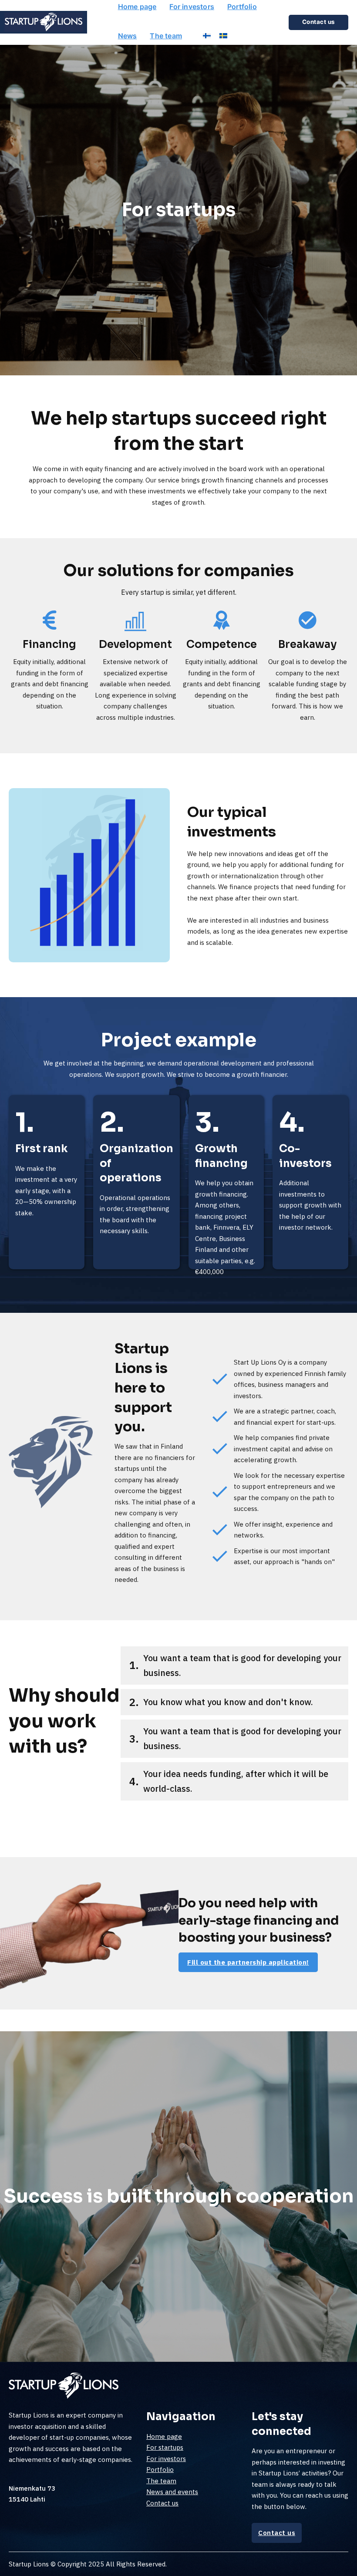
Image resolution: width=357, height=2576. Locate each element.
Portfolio (242, 7)
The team (166, 36)
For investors (192, 7)
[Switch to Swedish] (223, 35)
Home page (137, 7)
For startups (165, 2447)
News (128, 36)
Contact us (162, 2503)
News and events (172, 2492)
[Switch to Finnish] (207, 35)
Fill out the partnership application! (248, 1962)
